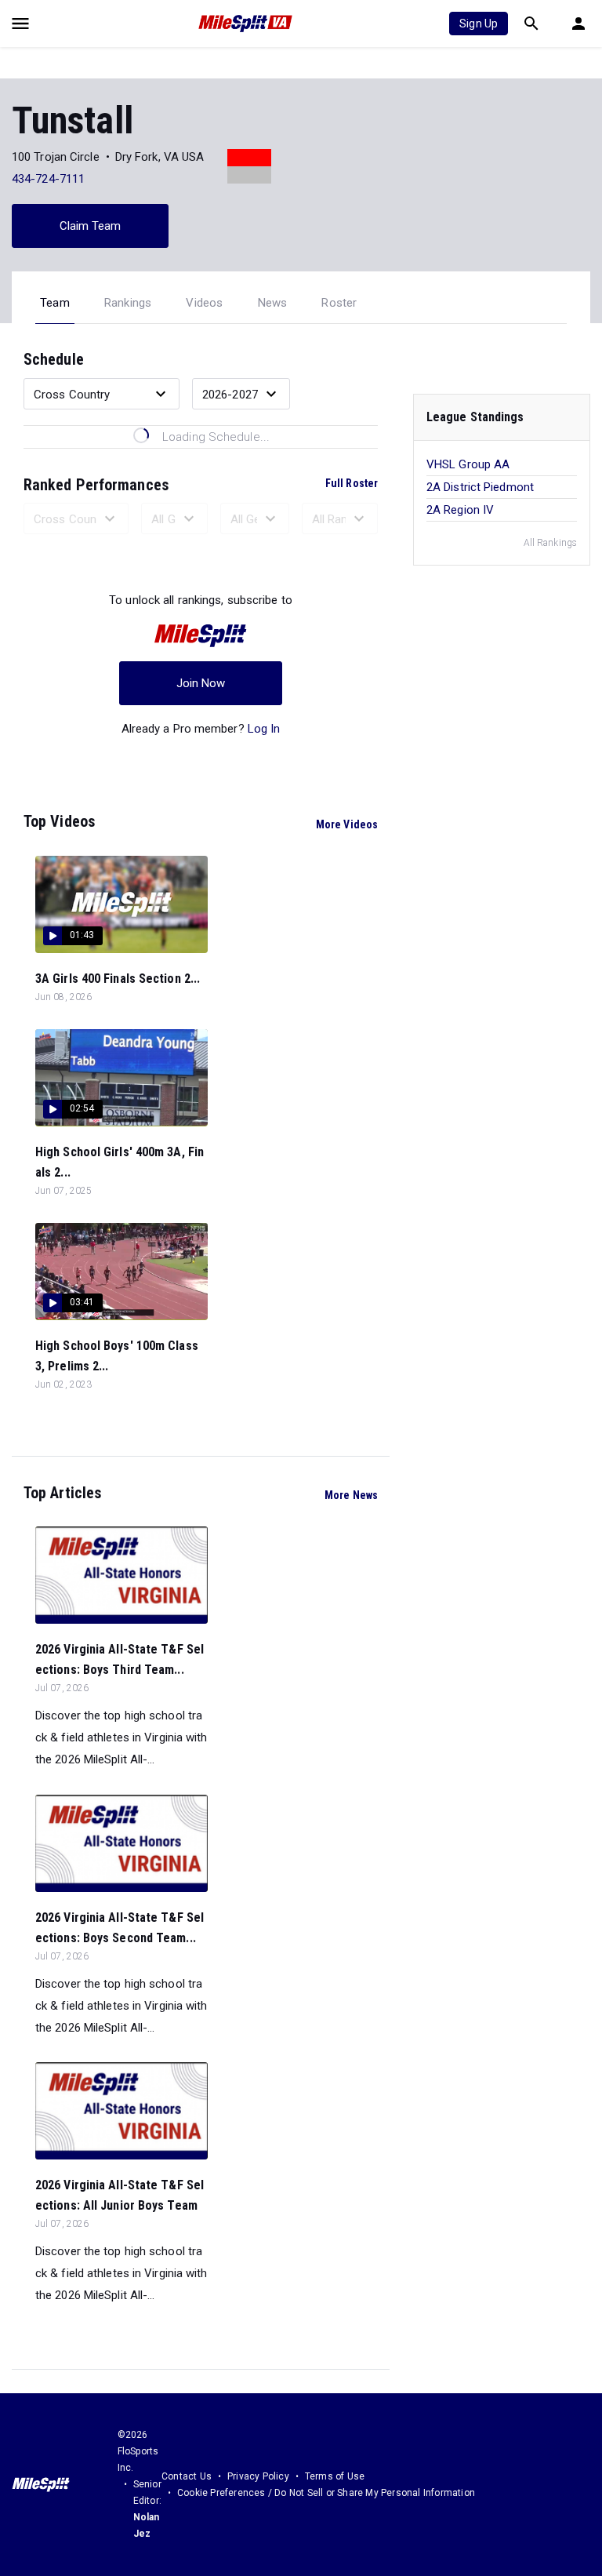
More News (351, 1495)
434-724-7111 (48, 179)
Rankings (128, 303)
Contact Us (187, 2476)
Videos (204, 303)
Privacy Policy (258, 2476)
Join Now (201, 683)
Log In (264, 729)
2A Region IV (460, 510)
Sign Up (479, 24)
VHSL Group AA (468, 464)
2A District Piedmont (480, 487)
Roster (339, 303)
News (273, 303)
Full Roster (352, 483)
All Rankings (550, 543)
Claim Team (91, 226)
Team (55, 303)
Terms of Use (335, 2476)
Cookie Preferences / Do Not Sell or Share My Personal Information (326, 2493)
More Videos (347, 824)
